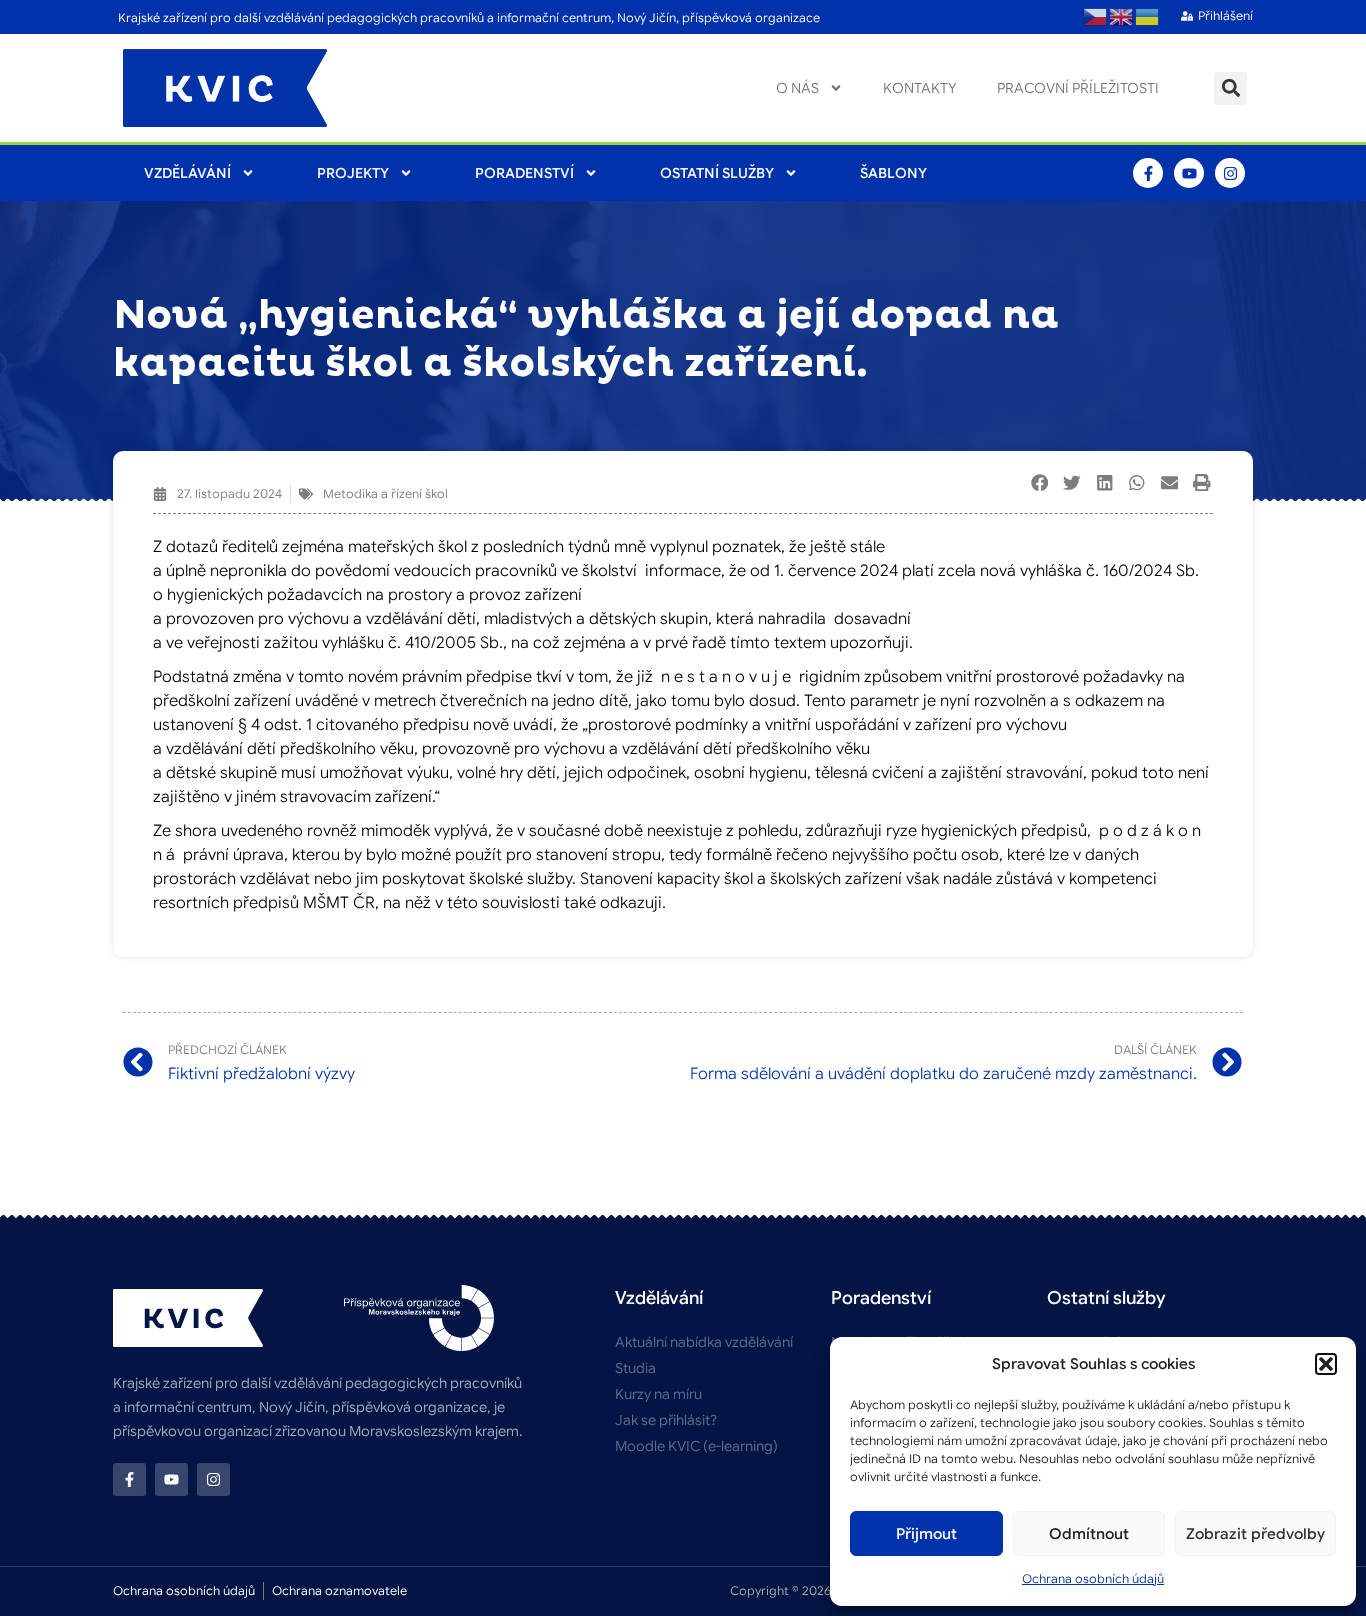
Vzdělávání (187, 173)
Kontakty (920, 88)
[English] (1122, 17)
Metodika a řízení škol (385, 493)
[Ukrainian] (1148, 17)
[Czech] (1096, 17)
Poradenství (524, 173)
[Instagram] (1230, 173)
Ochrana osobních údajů (1093, 1578)
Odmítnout (1089, 1534)
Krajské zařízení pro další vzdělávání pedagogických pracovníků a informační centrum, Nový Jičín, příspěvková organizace (469, 17)
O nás (797, 88)
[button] (1326, 1364)
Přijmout (926, 1534)
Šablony (893, 173)
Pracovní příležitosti (1078, 88)
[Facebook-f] (1148, 173)
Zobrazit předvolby (1255, 1534)
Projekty (353, 173)
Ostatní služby (717, 173)
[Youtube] (1189, 173)
